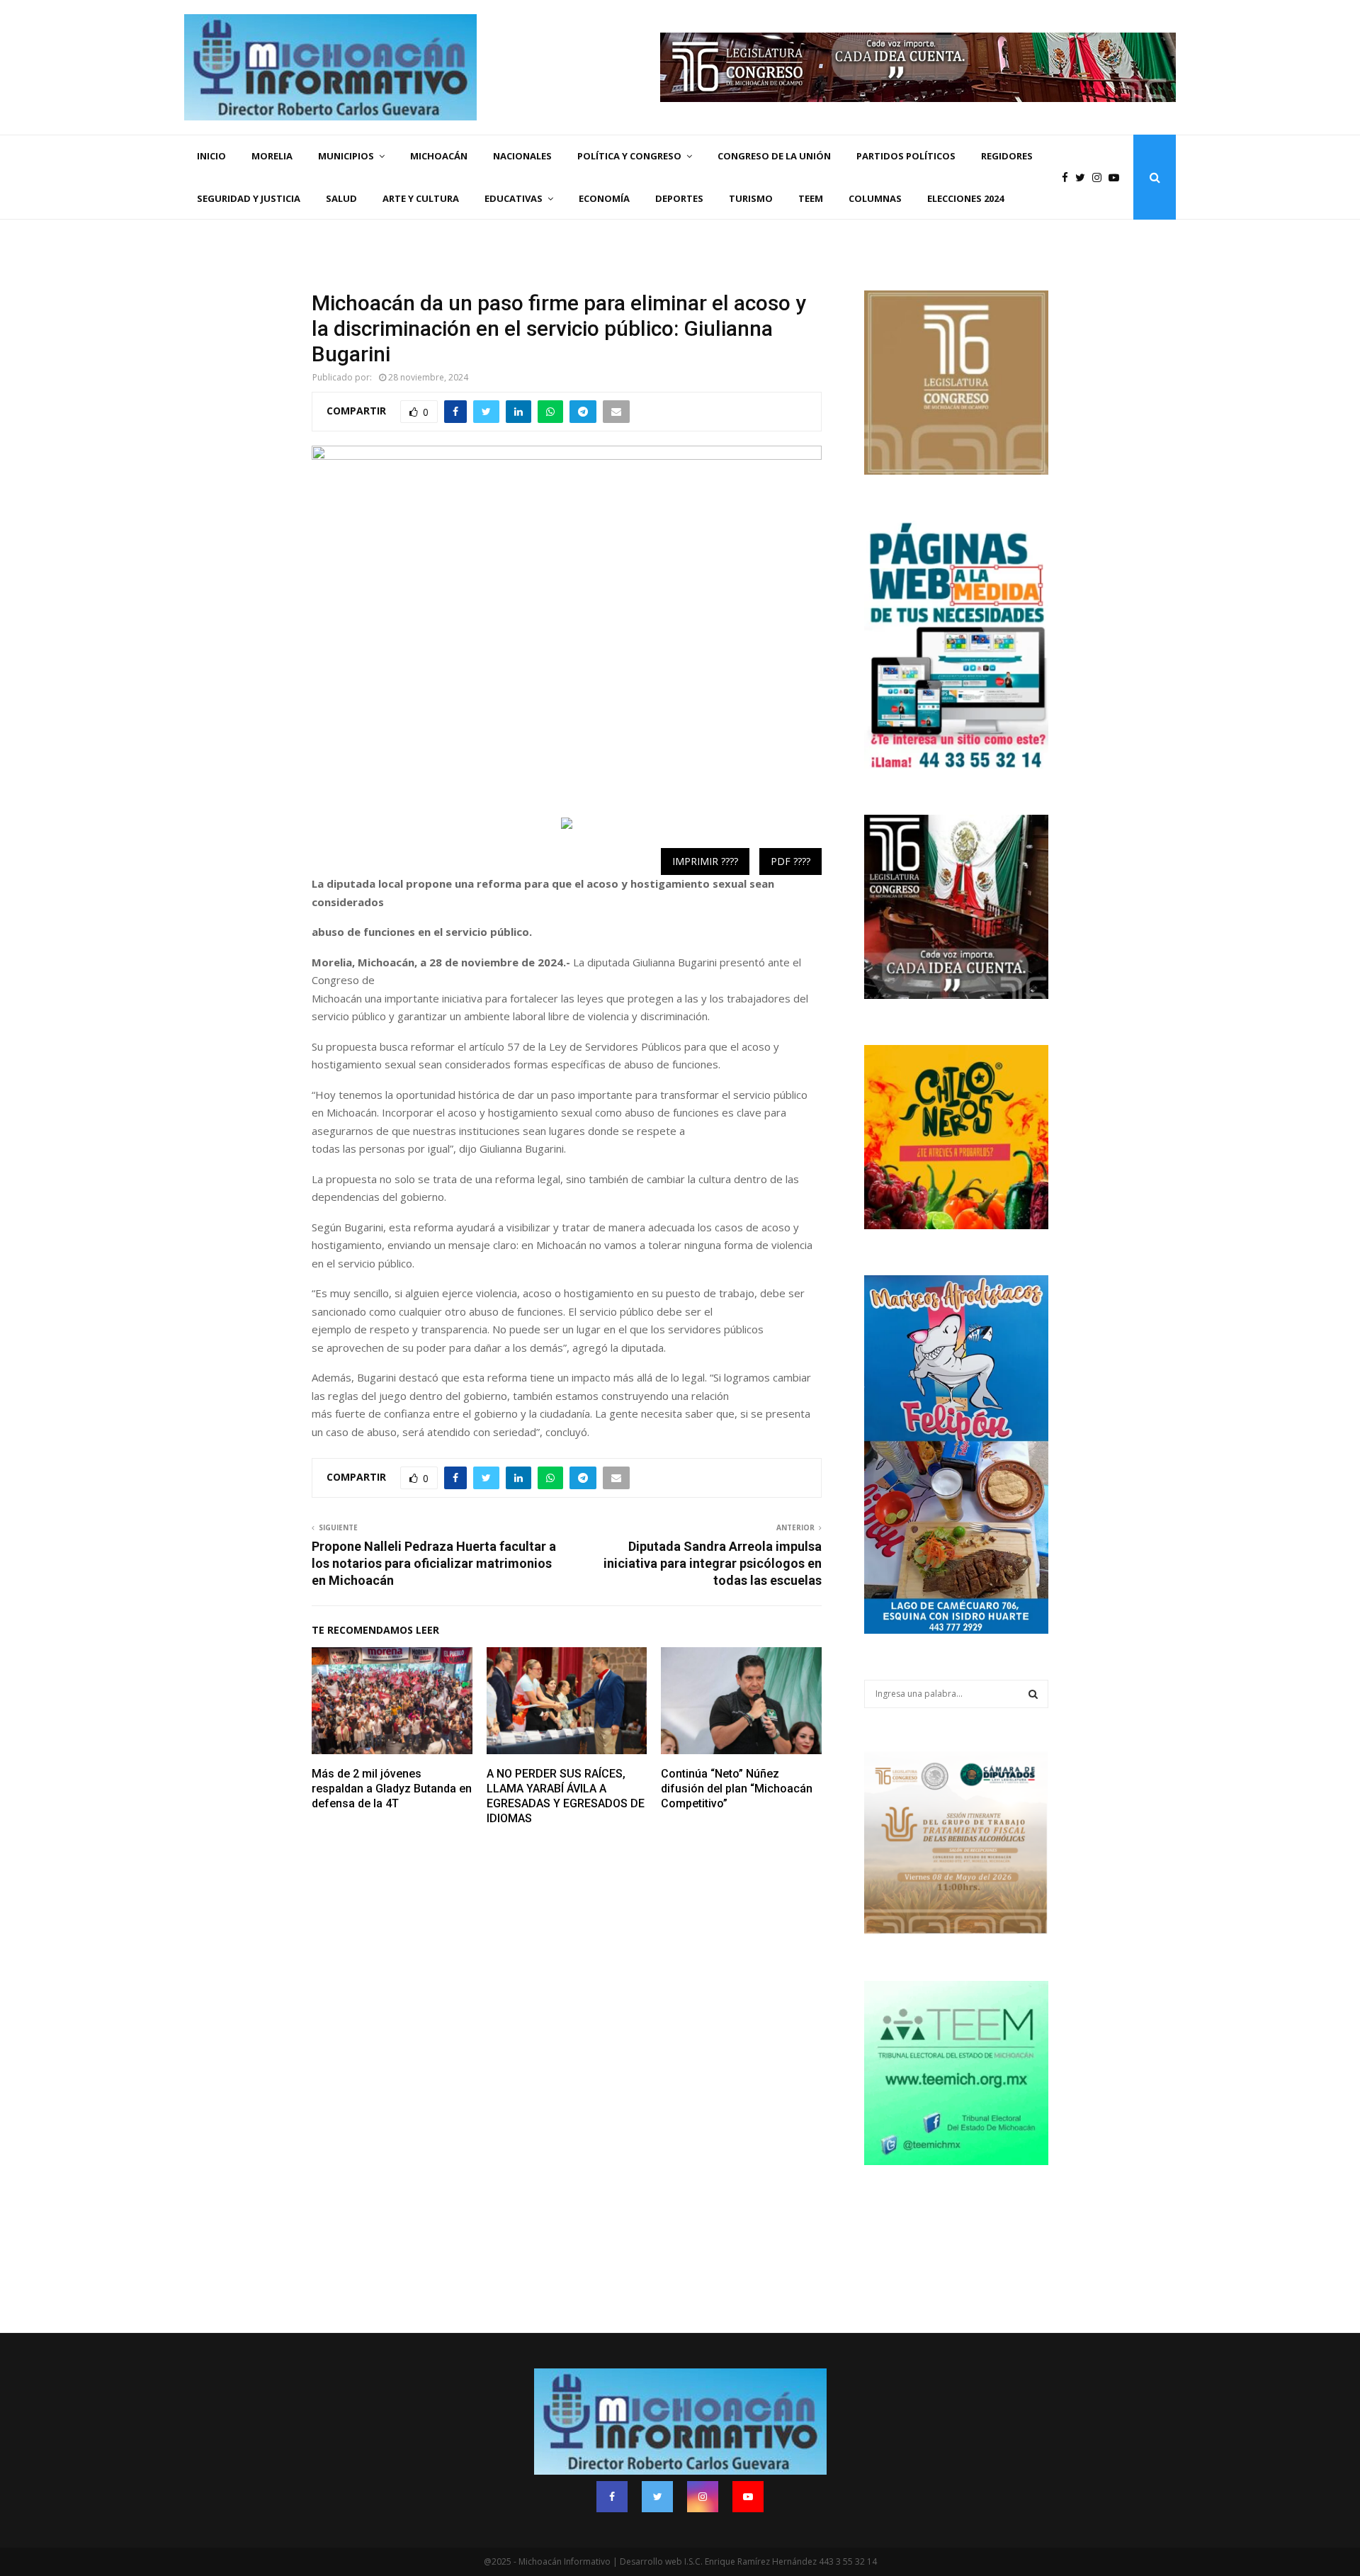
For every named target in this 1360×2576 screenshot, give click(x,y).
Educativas (514, 198)
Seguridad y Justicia (249, 198)
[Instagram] (1100, 177)
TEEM (811, 198)
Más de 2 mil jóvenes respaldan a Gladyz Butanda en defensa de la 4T (392, 1789)
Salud (341, 198)
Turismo (751, 198)
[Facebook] (1069, 177)
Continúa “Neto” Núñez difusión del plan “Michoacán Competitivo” (737, 1789)
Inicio (211, 156)
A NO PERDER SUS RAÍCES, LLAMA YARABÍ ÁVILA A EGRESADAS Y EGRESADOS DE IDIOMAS (566, 1796)
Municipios (346, 156)
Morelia (272, 156)
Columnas (875, 198)
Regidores (1007, 156)
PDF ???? (790, 861)
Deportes (679, 198)
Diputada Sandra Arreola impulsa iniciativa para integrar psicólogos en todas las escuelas (713, 1563)
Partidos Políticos (906, 156)
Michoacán (439, 156)
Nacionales (522, 156)
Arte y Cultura (421, 198)
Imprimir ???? (705, 861)
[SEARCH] (1033, 1694)
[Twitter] (1084, 177)
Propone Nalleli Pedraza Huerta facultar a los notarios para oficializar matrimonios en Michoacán (434, 1563)
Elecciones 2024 (965, 198)
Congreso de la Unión (774, 156)
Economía (604, 198)
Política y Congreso (629, 156)
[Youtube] (1117, 177)
